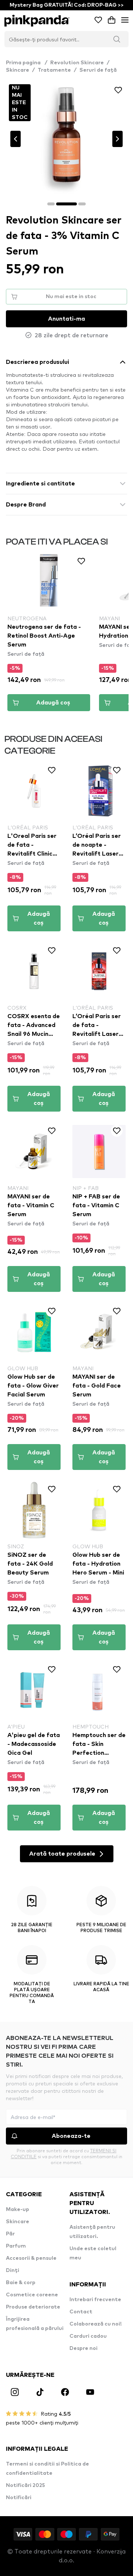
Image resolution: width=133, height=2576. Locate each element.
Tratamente (54, 70)
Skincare (18, 70)
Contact (81, 2312)
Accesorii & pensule (31, 2258)
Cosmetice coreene (32, 2295)
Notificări (19, 2498)
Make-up (18, 2210)
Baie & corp (21, 2283)
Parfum (16, 2246)
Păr (10, 2234)
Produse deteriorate (33, 2307)
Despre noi (83, 2348)
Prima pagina (27, 63)
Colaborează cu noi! (96, 2324)
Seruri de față (98, 70)
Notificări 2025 (25, 2485)
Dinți (13, 2270)
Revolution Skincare (77, 63)
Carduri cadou (88, 2336)
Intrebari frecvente (95, 2300)
